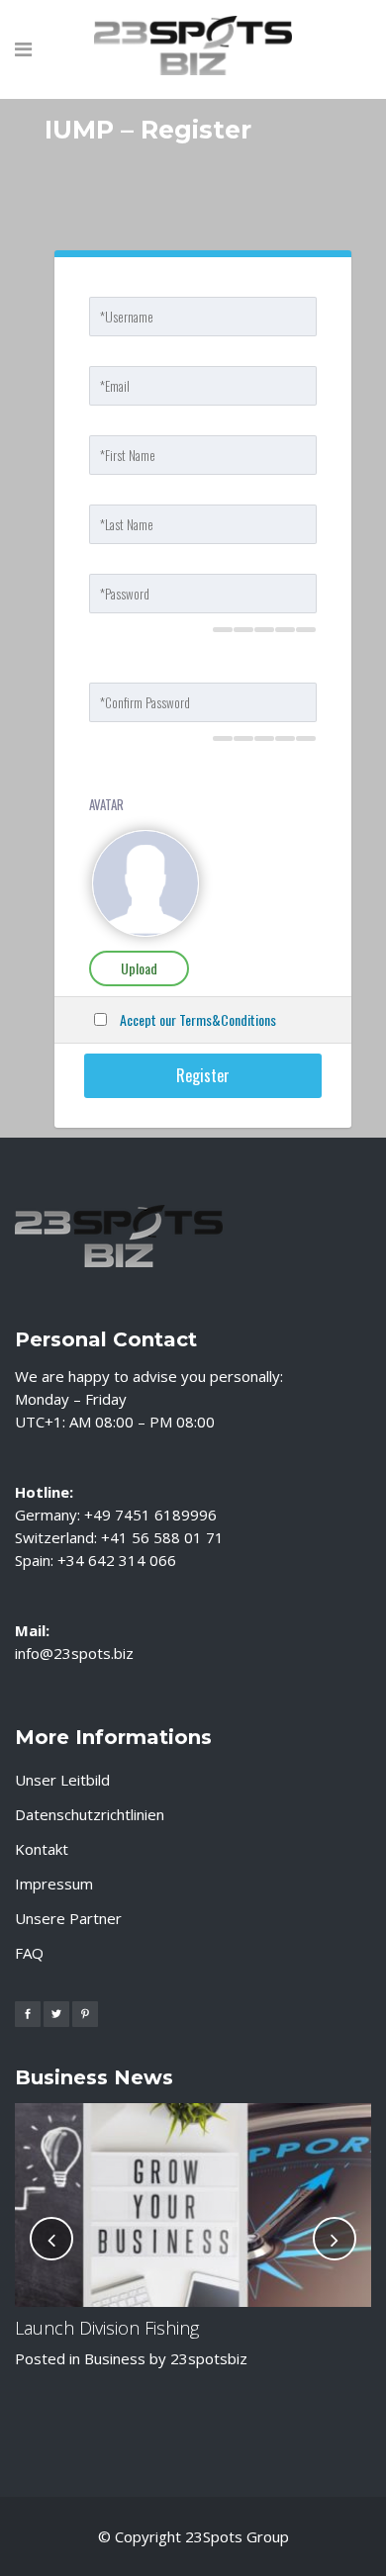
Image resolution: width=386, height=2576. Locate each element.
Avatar (106, 804)
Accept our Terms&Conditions (198, 1019)
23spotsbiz (209, 2358)
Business (115, 2358)
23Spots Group (237, 2536)
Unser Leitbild (62, 1780)
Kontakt (42, 1849)
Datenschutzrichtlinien (90, 1814)
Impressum (54, 1884)
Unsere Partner (68, 1918)
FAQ (29, 1953)
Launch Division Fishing (107, 2328)
